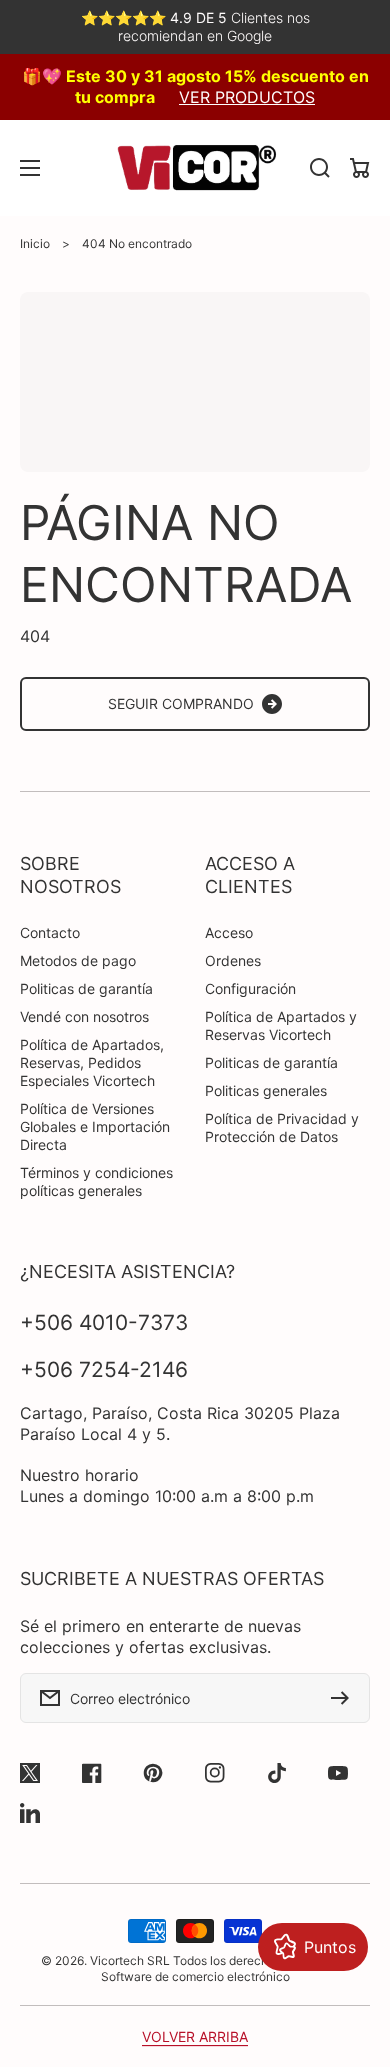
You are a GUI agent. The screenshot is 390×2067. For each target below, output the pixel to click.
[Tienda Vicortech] (195, 168)
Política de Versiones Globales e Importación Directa (95, 1126)
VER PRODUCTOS (247, 97)
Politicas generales (266, 1090)
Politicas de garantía (86, 988)
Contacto (50, 932)
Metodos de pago (78, 960)
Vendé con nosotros (84, 1016)
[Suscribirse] (345, 1698)
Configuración (250, 988)
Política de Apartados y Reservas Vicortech (281, 1025)
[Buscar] (320, 168)
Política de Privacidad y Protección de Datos (282, 1127)
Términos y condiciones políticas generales (96, 1181)
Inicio (35, 243)
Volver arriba (195, 2036)
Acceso (229, 932)
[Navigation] (30, 168)
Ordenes (233, 960)
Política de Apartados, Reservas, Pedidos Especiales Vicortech (92, 1062)
